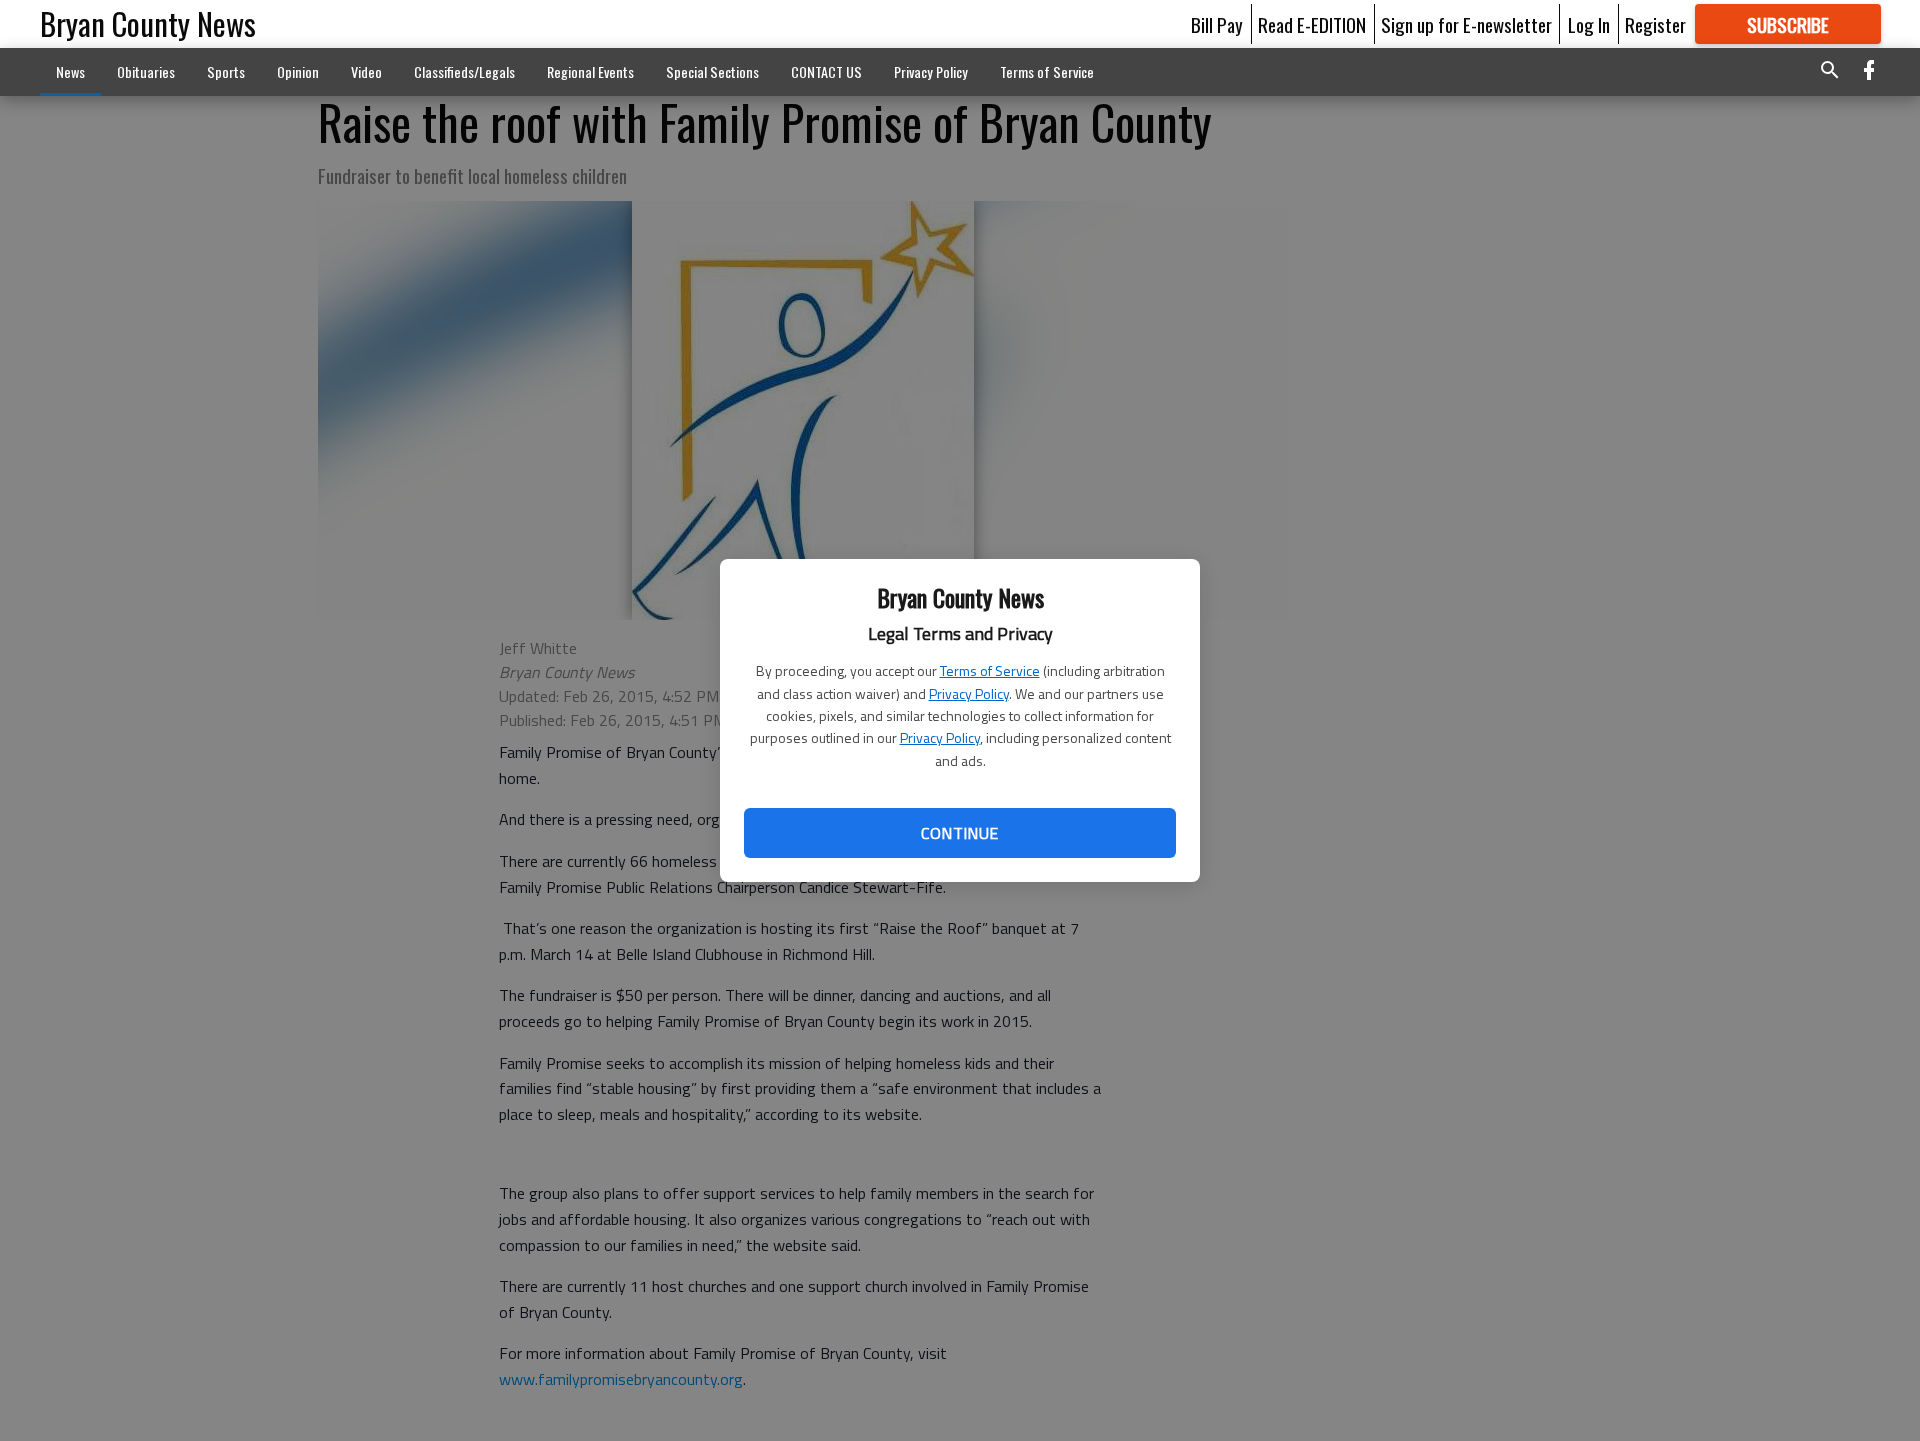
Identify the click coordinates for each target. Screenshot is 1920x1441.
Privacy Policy (969, 693)
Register (1655, 24)
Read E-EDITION (1312, 24)
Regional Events (590, 71)
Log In (1589, 24)
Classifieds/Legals (464, 71)
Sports (226, 71)
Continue (959, 833)
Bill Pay (1217, 24)
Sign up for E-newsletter (1466, 24)
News (70, 71)
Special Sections (712, 71)
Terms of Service (990, 670)
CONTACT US (826, 71)
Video (366, 71)
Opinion (298, 71)
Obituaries (146, 71)
